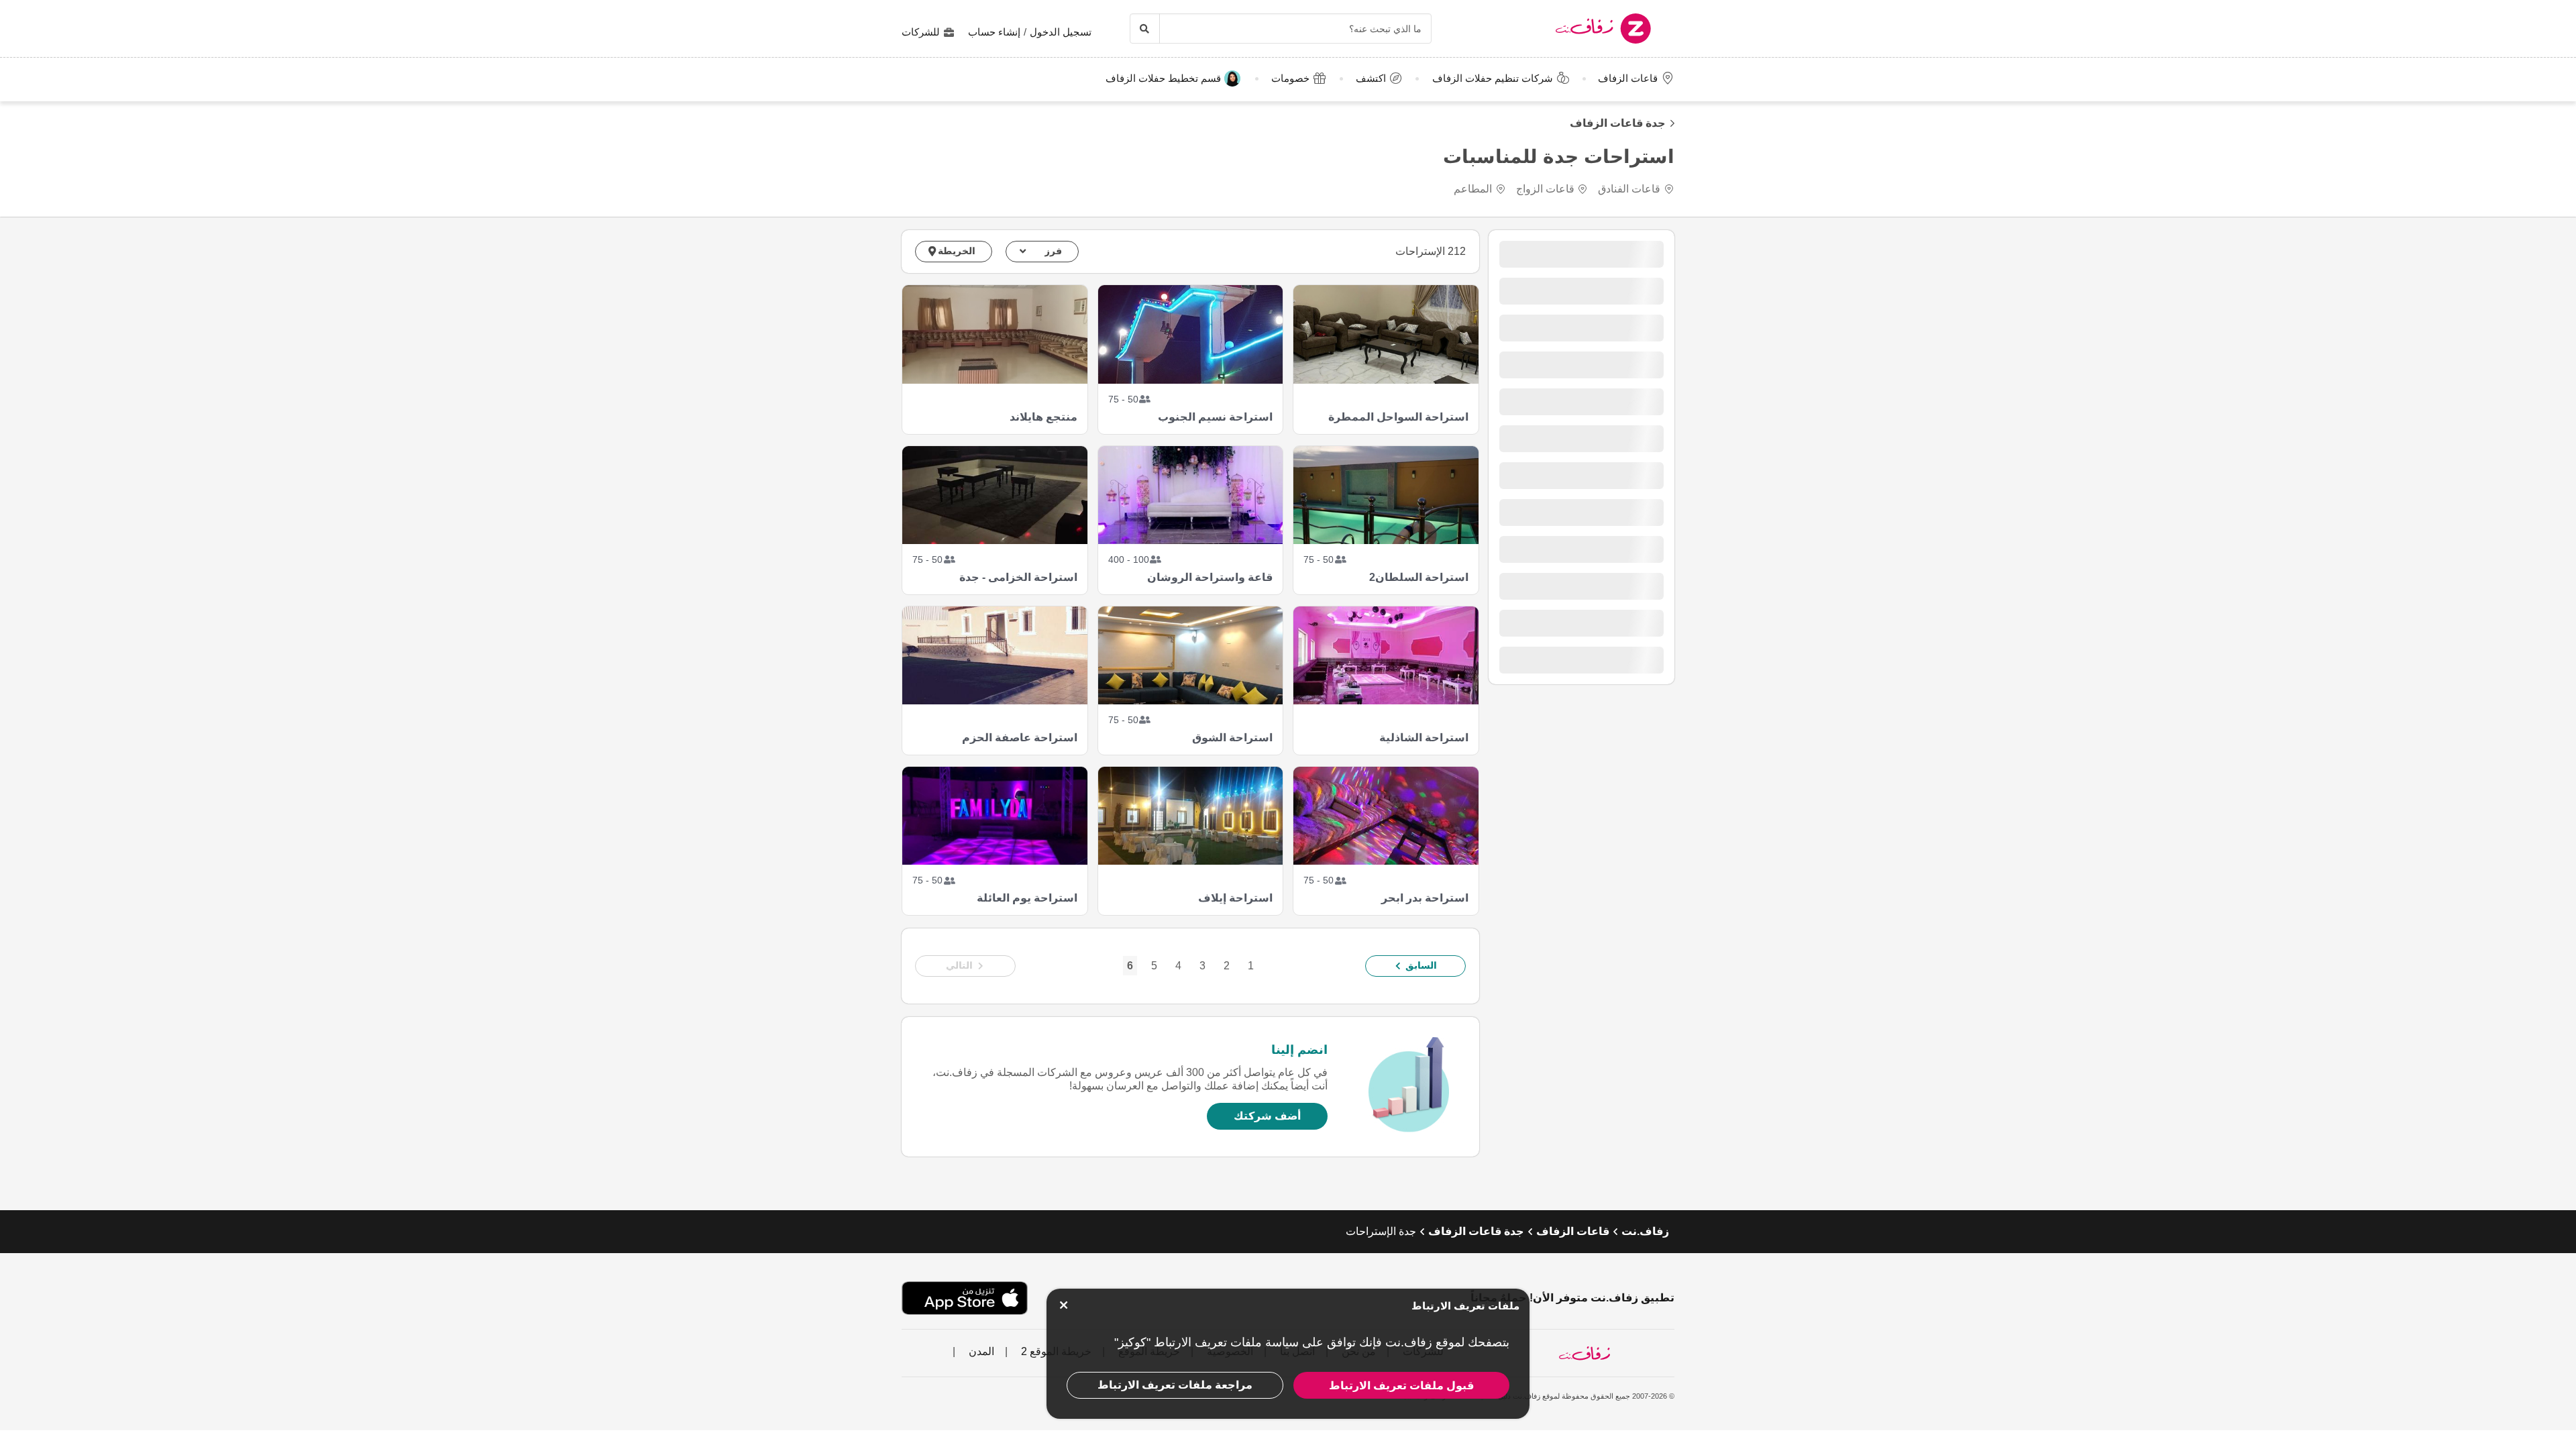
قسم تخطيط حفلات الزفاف (1163, 78)
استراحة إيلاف (1235, 898)
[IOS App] (965, 1298)
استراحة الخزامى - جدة (1018, 577)
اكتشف (1371, 78)
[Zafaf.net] (1569, 29)
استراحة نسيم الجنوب (1215, 417)
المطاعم (1473, 189)
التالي (959, 965)
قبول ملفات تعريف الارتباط (1401, 1386)
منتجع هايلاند (1043, 417)
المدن (980, 1351)
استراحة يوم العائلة (1027, 898)
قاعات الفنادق (1629, 189)
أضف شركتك (1267, 1116)
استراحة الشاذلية (1424, 738)
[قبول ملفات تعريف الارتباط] (1063, 1305)
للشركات (921, 32)
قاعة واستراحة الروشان (1210, 577)
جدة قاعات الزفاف (1618, 123)
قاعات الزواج (1545, 189)
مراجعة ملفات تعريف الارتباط (1175, 1385)
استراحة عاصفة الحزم (1019, 738)
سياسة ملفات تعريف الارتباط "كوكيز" (1206, 1342)
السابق (1421, 965)
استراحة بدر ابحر (1425, 898)
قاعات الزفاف (1628, 78)
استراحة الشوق (1232, 738)
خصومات (1290, 78)
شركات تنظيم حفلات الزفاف (1493, 78)
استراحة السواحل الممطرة (1398, 417)
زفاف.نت (1645, 1231)
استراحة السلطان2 (1418, 577)
